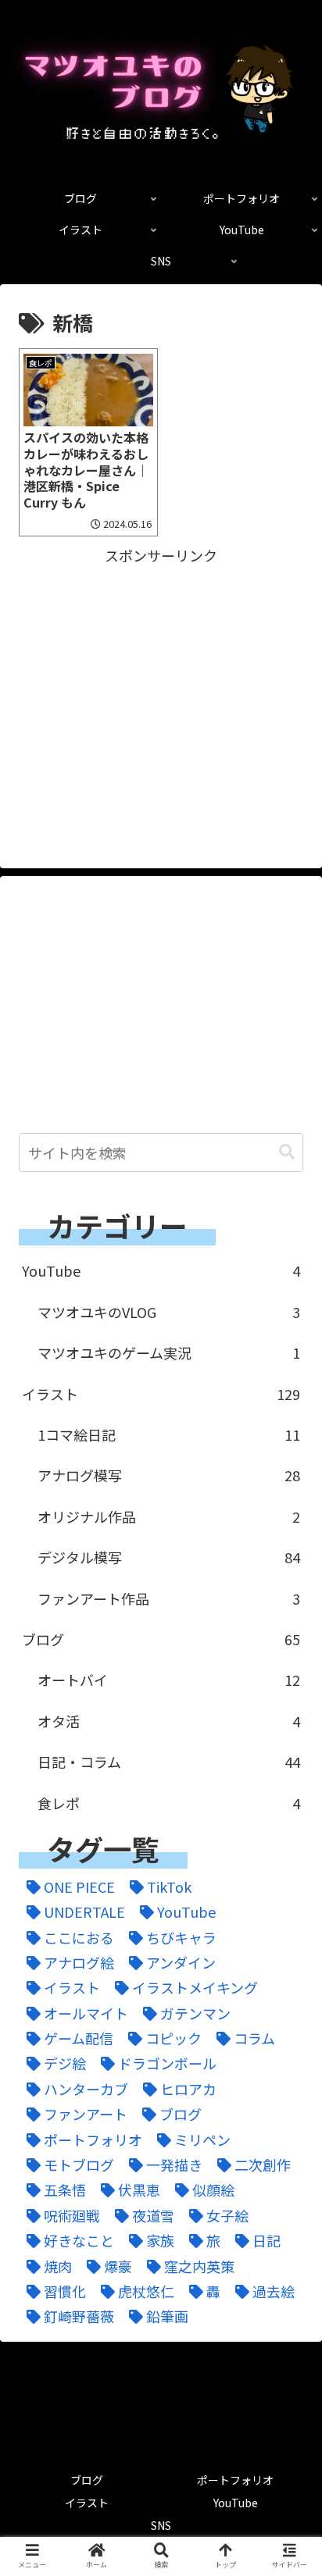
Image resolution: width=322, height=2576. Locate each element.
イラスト (161, 1394)
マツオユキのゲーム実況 (169, 1352)
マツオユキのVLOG (169, 1312)
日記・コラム (169, 1762)
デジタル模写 (169, 1557)
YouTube (161, 1270)
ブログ (161, 1639)
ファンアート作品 (169, 1598)
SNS (161, 2525)
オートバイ (169, 1680)
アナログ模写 (169, 1475)
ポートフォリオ (235, 2480)
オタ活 (169, 1721)
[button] (287, 1152)
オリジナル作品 (169, 1516)
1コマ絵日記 (169, 1434)
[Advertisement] (161, 677)
